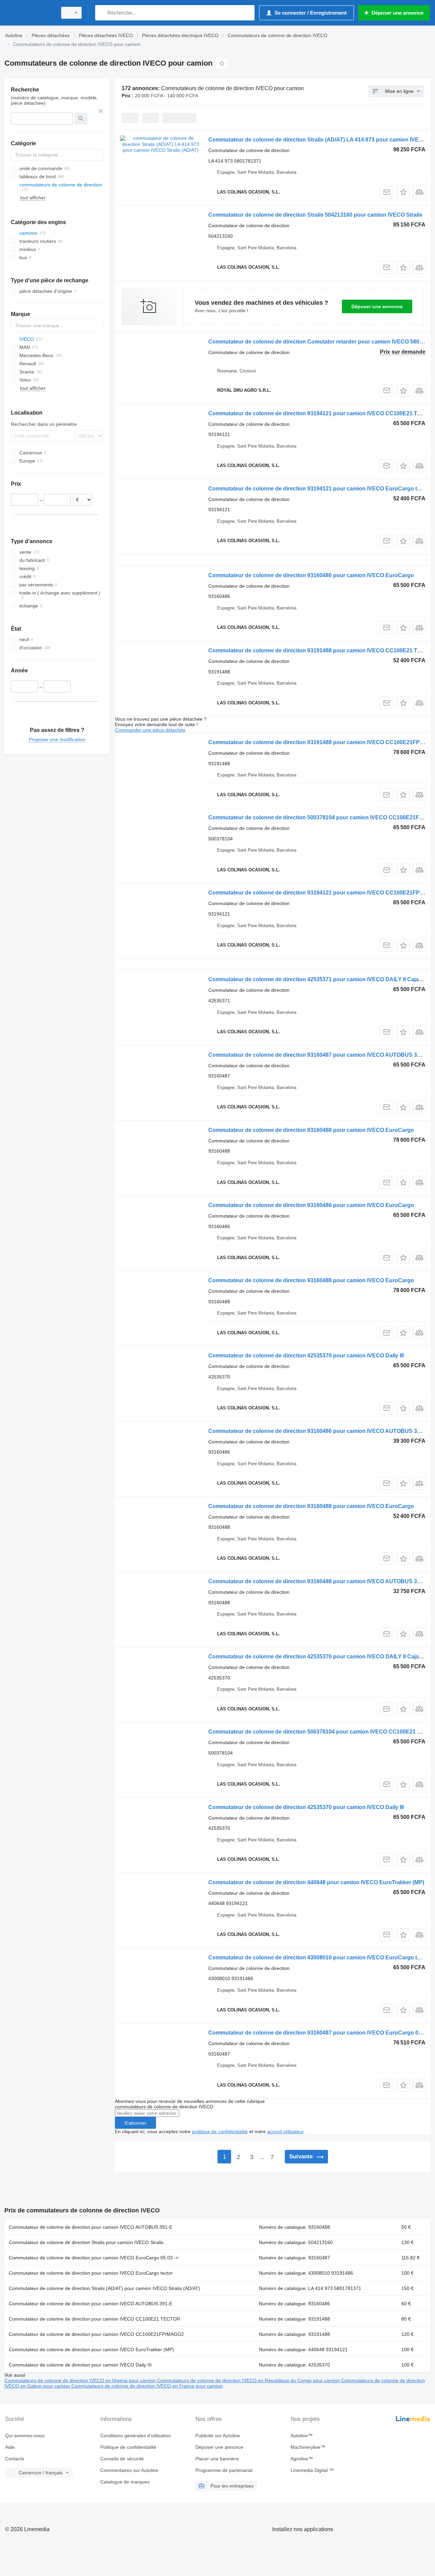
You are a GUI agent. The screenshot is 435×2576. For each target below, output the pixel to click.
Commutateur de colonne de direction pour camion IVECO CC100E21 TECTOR (94, 2319)
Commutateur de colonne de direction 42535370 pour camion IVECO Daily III (306, 1356)
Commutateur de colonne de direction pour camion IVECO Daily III (80, 2365)
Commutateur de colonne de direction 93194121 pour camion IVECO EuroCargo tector (319, 489)
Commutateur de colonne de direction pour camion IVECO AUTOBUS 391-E (91, 2227)
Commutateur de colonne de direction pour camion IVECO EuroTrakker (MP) (91, 2349)
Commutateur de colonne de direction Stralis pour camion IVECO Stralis (86, 2242)
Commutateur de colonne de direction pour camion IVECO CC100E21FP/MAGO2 (96, 2334)
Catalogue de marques (125, 2482)
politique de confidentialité (220, 2131)
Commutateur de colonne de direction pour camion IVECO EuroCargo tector (91, 2273)
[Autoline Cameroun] (29, 13)
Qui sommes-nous (25, 2436)
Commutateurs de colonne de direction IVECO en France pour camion (147, 2386)
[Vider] (101, 111)
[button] (403, 192)
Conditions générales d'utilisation (136, 2436)
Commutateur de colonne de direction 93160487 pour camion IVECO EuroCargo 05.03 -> (322, 2033)
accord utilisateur (285, 2131)
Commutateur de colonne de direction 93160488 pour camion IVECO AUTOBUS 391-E (318, 1581)
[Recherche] (102, 13)
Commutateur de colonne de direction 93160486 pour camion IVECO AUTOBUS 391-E (318, 1431)
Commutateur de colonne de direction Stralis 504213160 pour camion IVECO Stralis (315, 215)
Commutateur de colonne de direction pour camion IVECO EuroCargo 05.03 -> (94, 2258)
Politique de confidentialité (128, 2447)
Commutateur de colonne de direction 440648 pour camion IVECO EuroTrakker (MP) (316, 1882)
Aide (10, 2447)
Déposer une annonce (377, 306)
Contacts (15, 2459)
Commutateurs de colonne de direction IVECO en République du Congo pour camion (249, 2380)
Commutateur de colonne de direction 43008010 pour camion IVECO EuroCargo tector (319, 1958)
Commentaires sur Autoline (129, 2470)
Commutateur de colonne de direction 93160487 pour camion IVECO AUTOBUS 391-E (318, 1055)
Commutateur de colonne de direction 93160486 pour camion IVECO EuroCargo (311, 575)
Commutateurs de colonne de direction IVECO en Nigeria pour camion (81, 2380)
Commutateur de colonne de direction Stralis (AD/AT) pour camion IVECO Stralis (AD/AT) (105, 2288)
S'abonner (135, 2123)
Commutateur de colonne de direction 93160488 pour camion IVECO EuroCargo (311, 1130)
